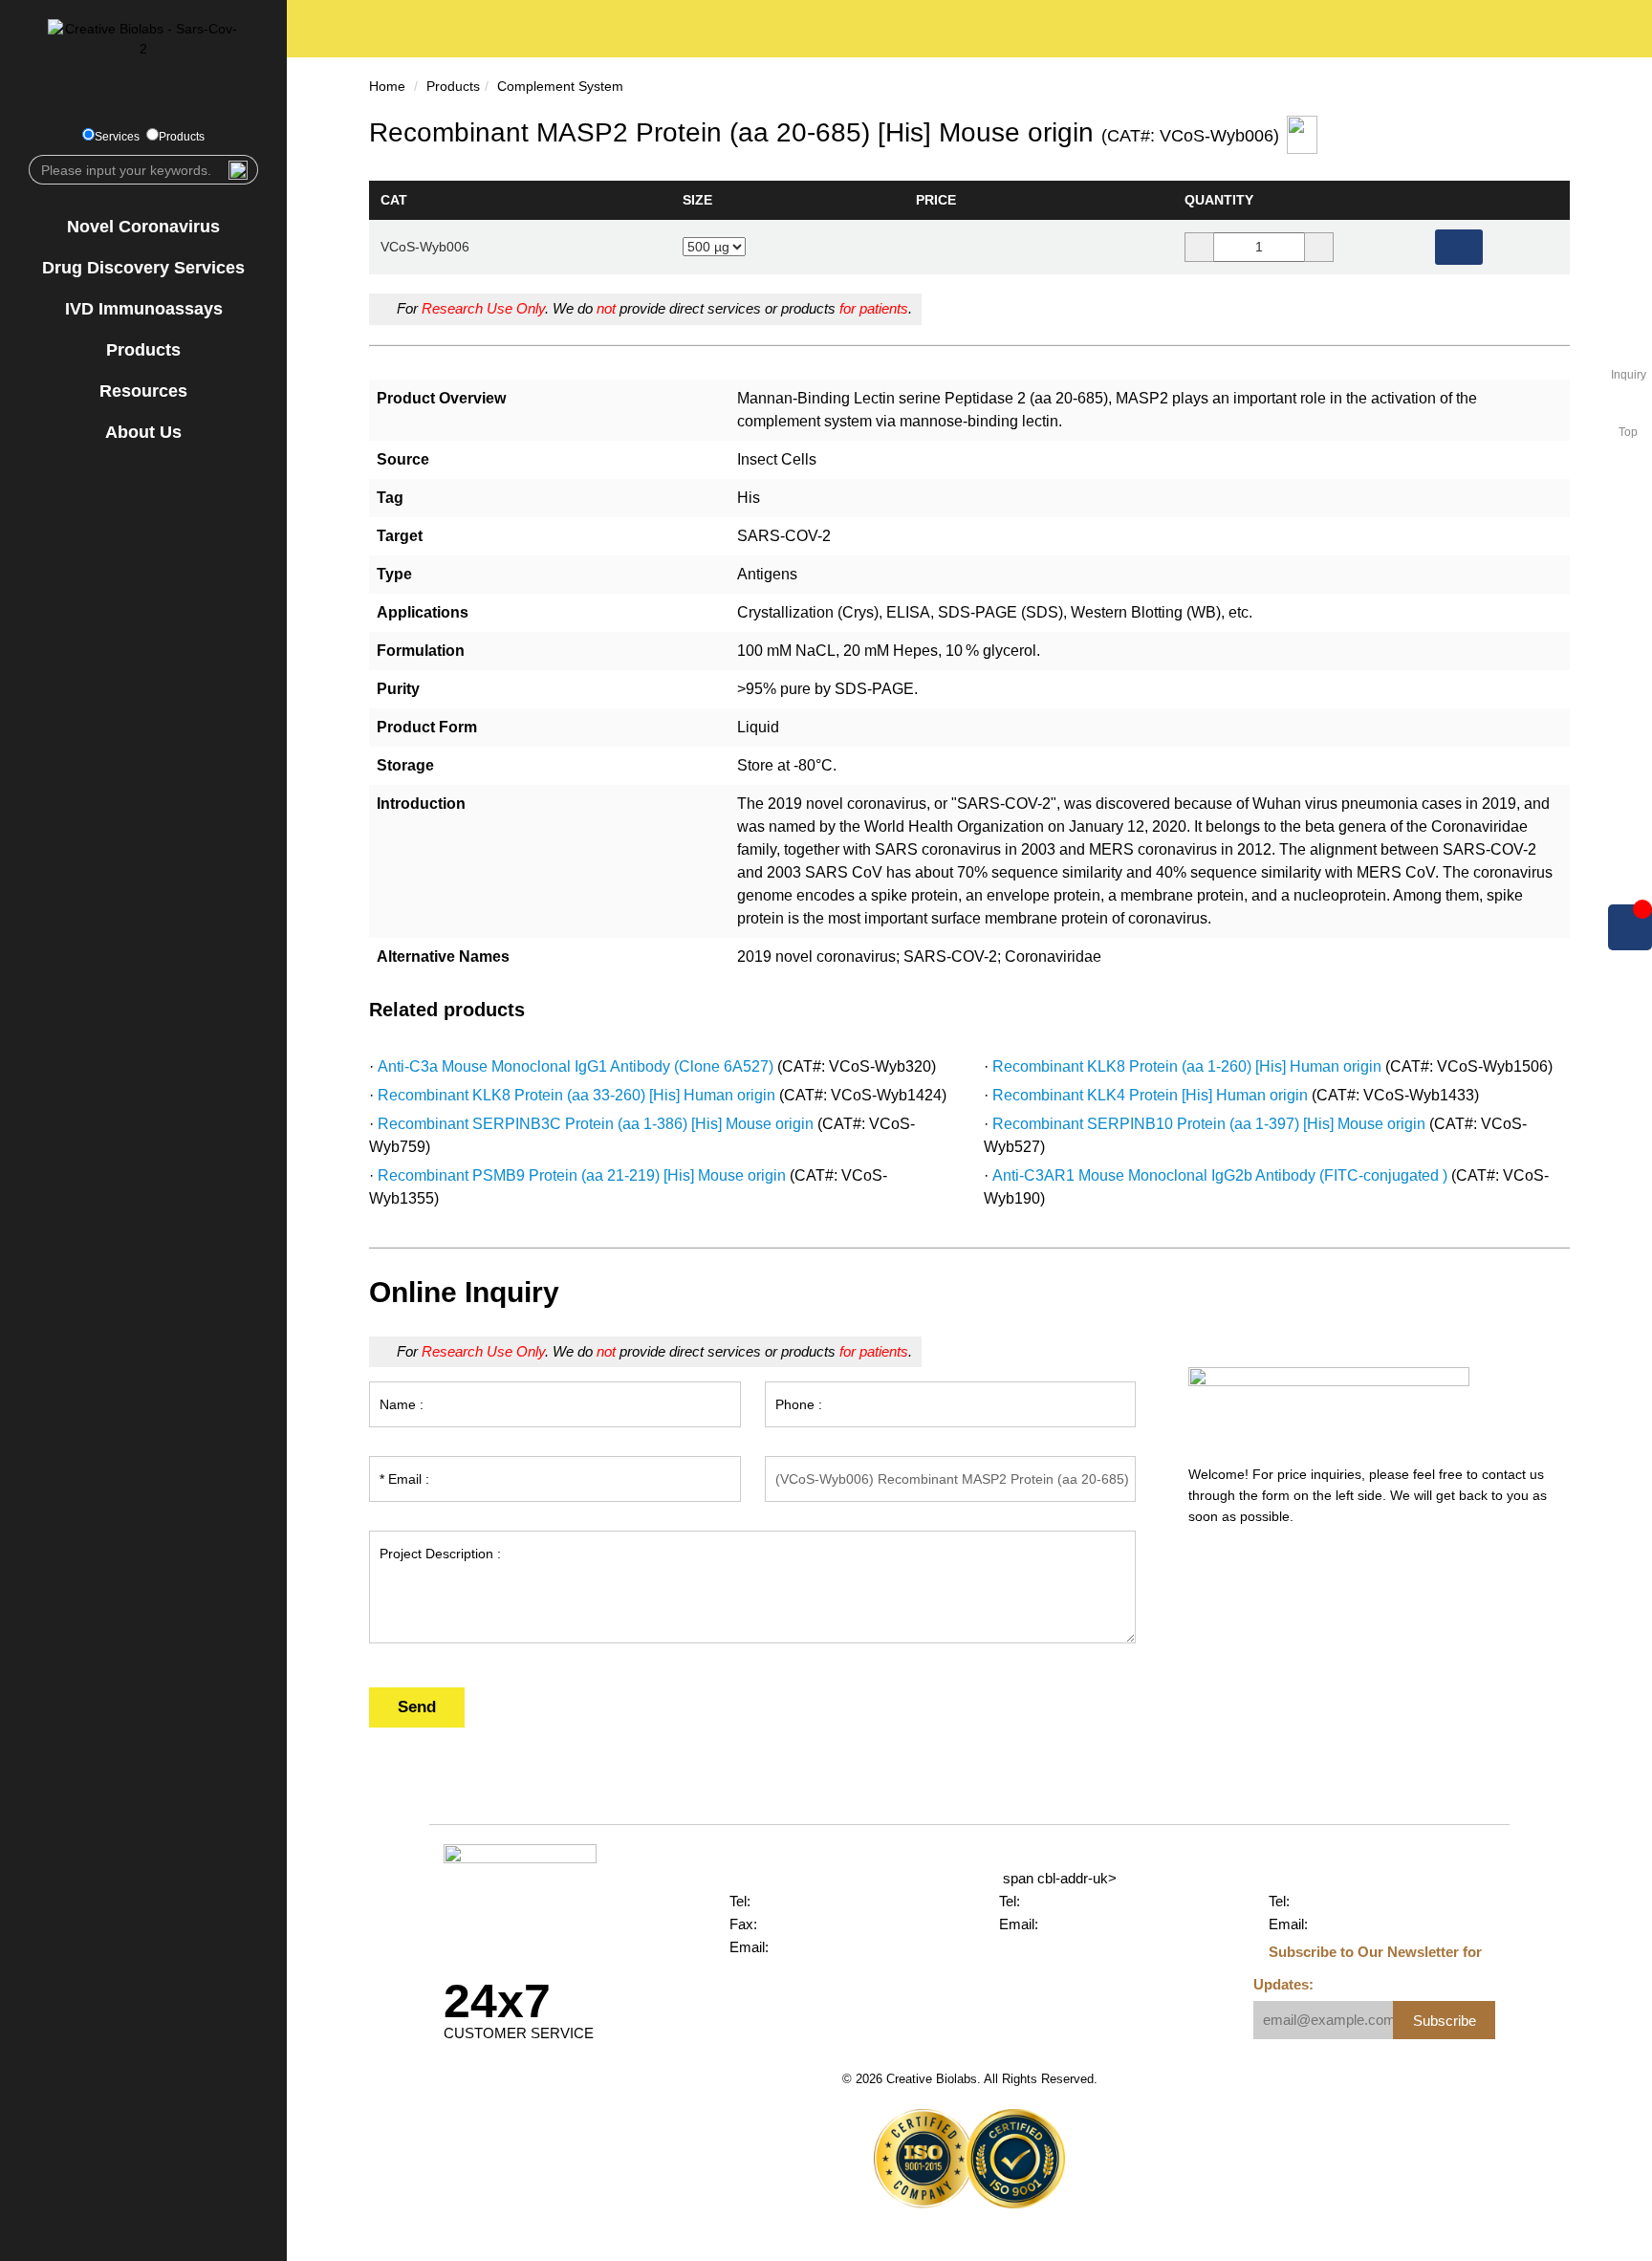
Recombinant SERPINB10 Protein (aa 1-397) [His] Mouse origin (1209, 1124)
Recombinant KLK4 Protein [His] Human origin (1150, 1095)
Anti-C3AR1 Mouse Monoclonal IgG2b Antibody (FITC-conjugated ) (1220, 1175)
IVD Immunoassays (144, 309)
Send (417, 1707)
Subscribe (1445, 2021)
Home (387, 86)
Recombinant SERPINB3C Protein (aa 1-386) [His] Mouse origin (596, 1124)
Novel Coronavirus (143, 227)
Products (182, 137)
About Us (143, 432)
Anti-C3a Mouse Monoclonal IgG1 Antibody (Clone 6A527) (576, 1066)
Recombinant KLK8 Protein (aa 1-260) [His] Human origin (1187, 1066)
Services (117, 137)
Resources (143, 391)
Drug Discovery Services (143, 268)
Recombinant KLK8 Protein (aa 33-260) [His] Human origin (576, 1095)
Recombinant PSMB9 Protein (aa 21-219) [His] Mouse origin (582, 1175)
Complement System (560, 86)
